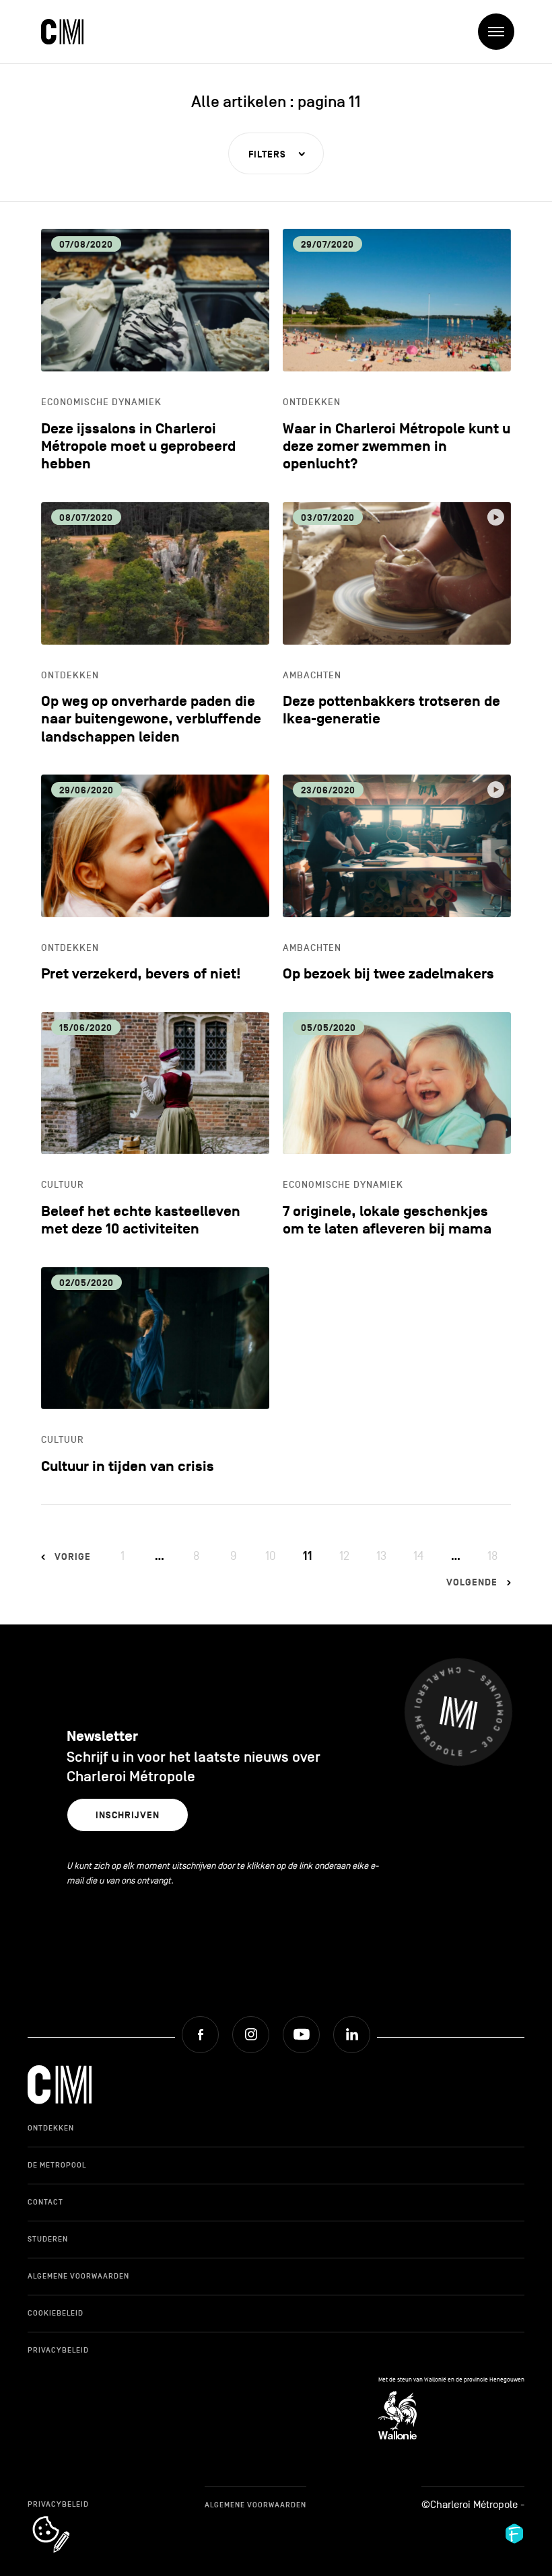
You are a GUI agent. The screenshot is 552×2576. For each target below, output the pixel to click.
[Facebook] (200, 2035)
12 (344, 1556)
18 (492, 1556)
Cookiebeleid (56, 2313)
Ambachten (312, 675)
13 (381, 1556)
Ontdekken (312, 402)
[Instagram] (251, 2035)
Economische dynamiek (101, 402)
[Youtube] (301, 2035)
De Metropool (57, 2165)
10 (271, 1556)
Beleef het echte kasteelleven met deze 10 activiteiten (141, 1220)
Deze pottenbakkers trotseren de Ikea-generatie (391, 710)
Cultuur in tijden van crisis (128, 1467)
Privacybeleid (58, 2350)
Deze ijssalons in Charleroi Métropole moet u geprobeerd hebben (138, 447)
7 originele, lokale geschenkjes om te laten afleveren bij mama (387, 1220)
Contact (45, 2202)
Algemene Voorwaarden (78, 2276)
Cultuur (63, 1185)
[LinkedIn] (352, 2035)
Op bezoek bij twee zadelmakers (388, 974)
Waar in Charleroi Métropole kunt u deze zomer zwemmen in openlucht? (396, 447)
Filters (267, 154)
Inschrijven (128, 1815)
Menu (496, 32)
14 (418, 1556)
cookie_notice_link (69, 2517)
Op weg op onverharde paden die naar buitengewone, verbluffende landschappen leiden (151, 719)
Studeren (48, 2239)
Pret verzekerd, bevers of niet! (141, 974)
